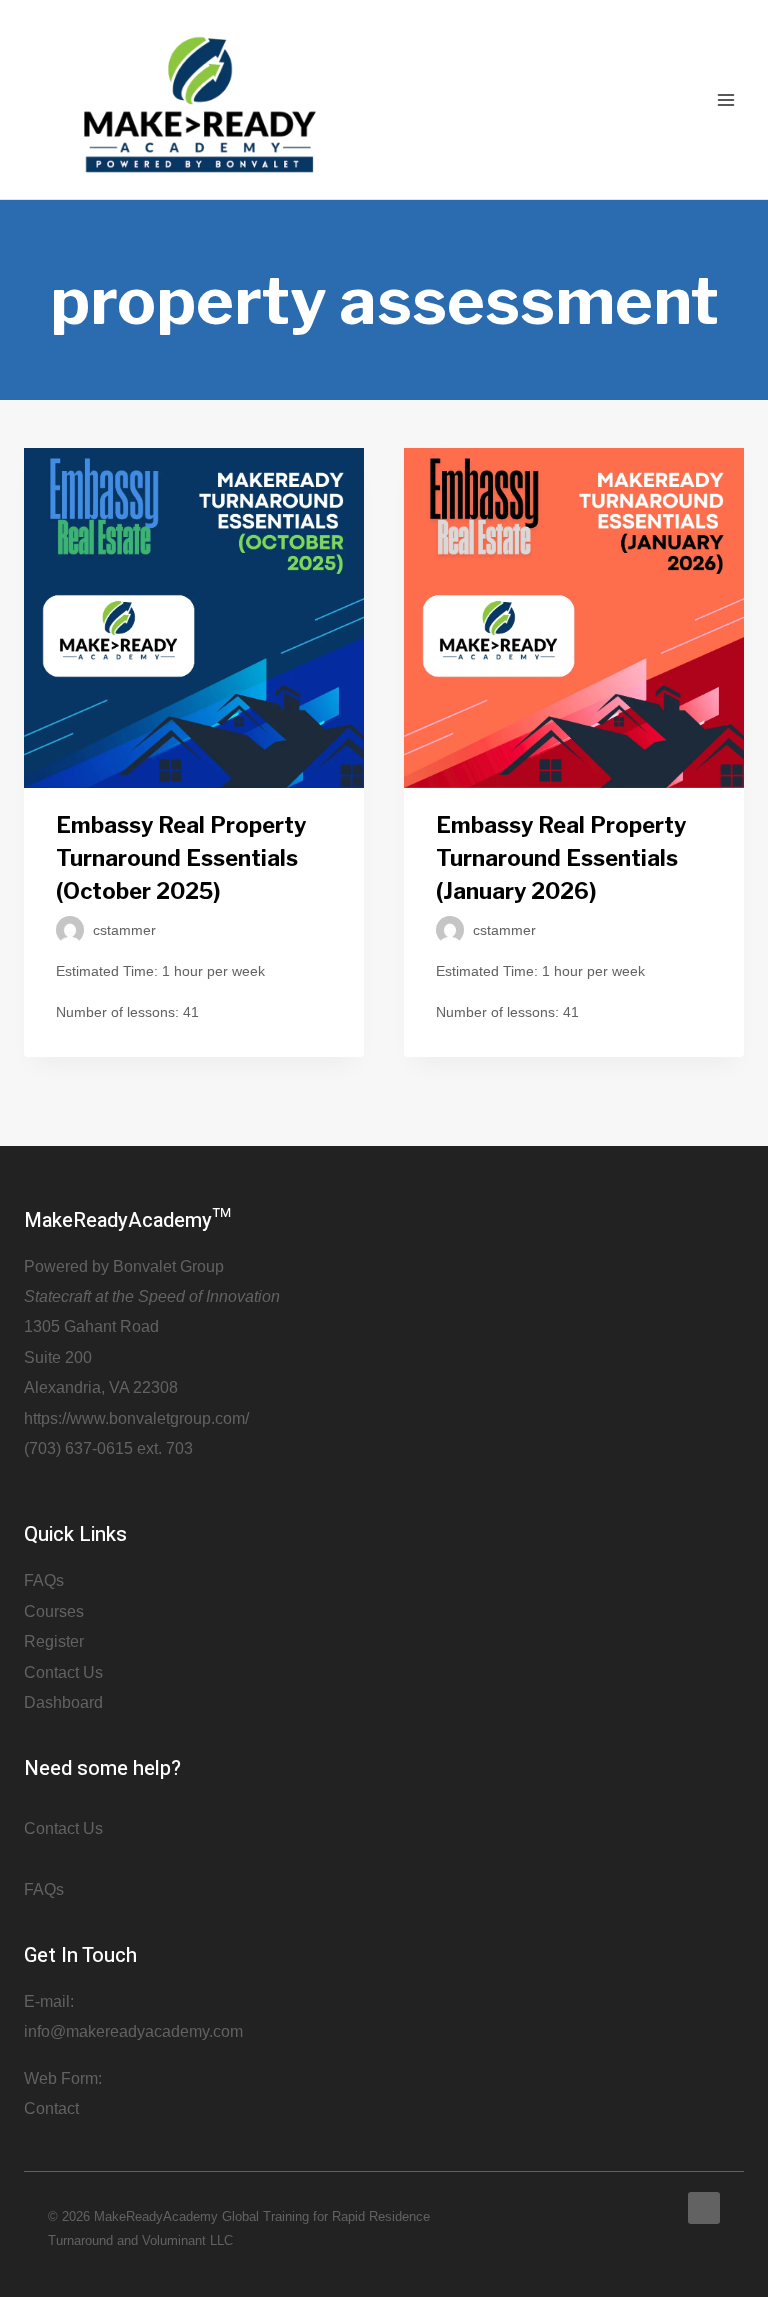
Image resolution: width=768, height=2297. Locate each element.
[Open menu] (725, 99)
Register (54, 1641)
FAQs (44, 1580)
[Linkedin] (704, 2208)
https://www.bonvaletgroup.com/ (136, 1418)
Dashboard (63, 1702)
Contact (51, 2108)
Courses (54, 1611)
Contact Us (63, 1672)
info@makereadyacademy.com (133, 2031)
